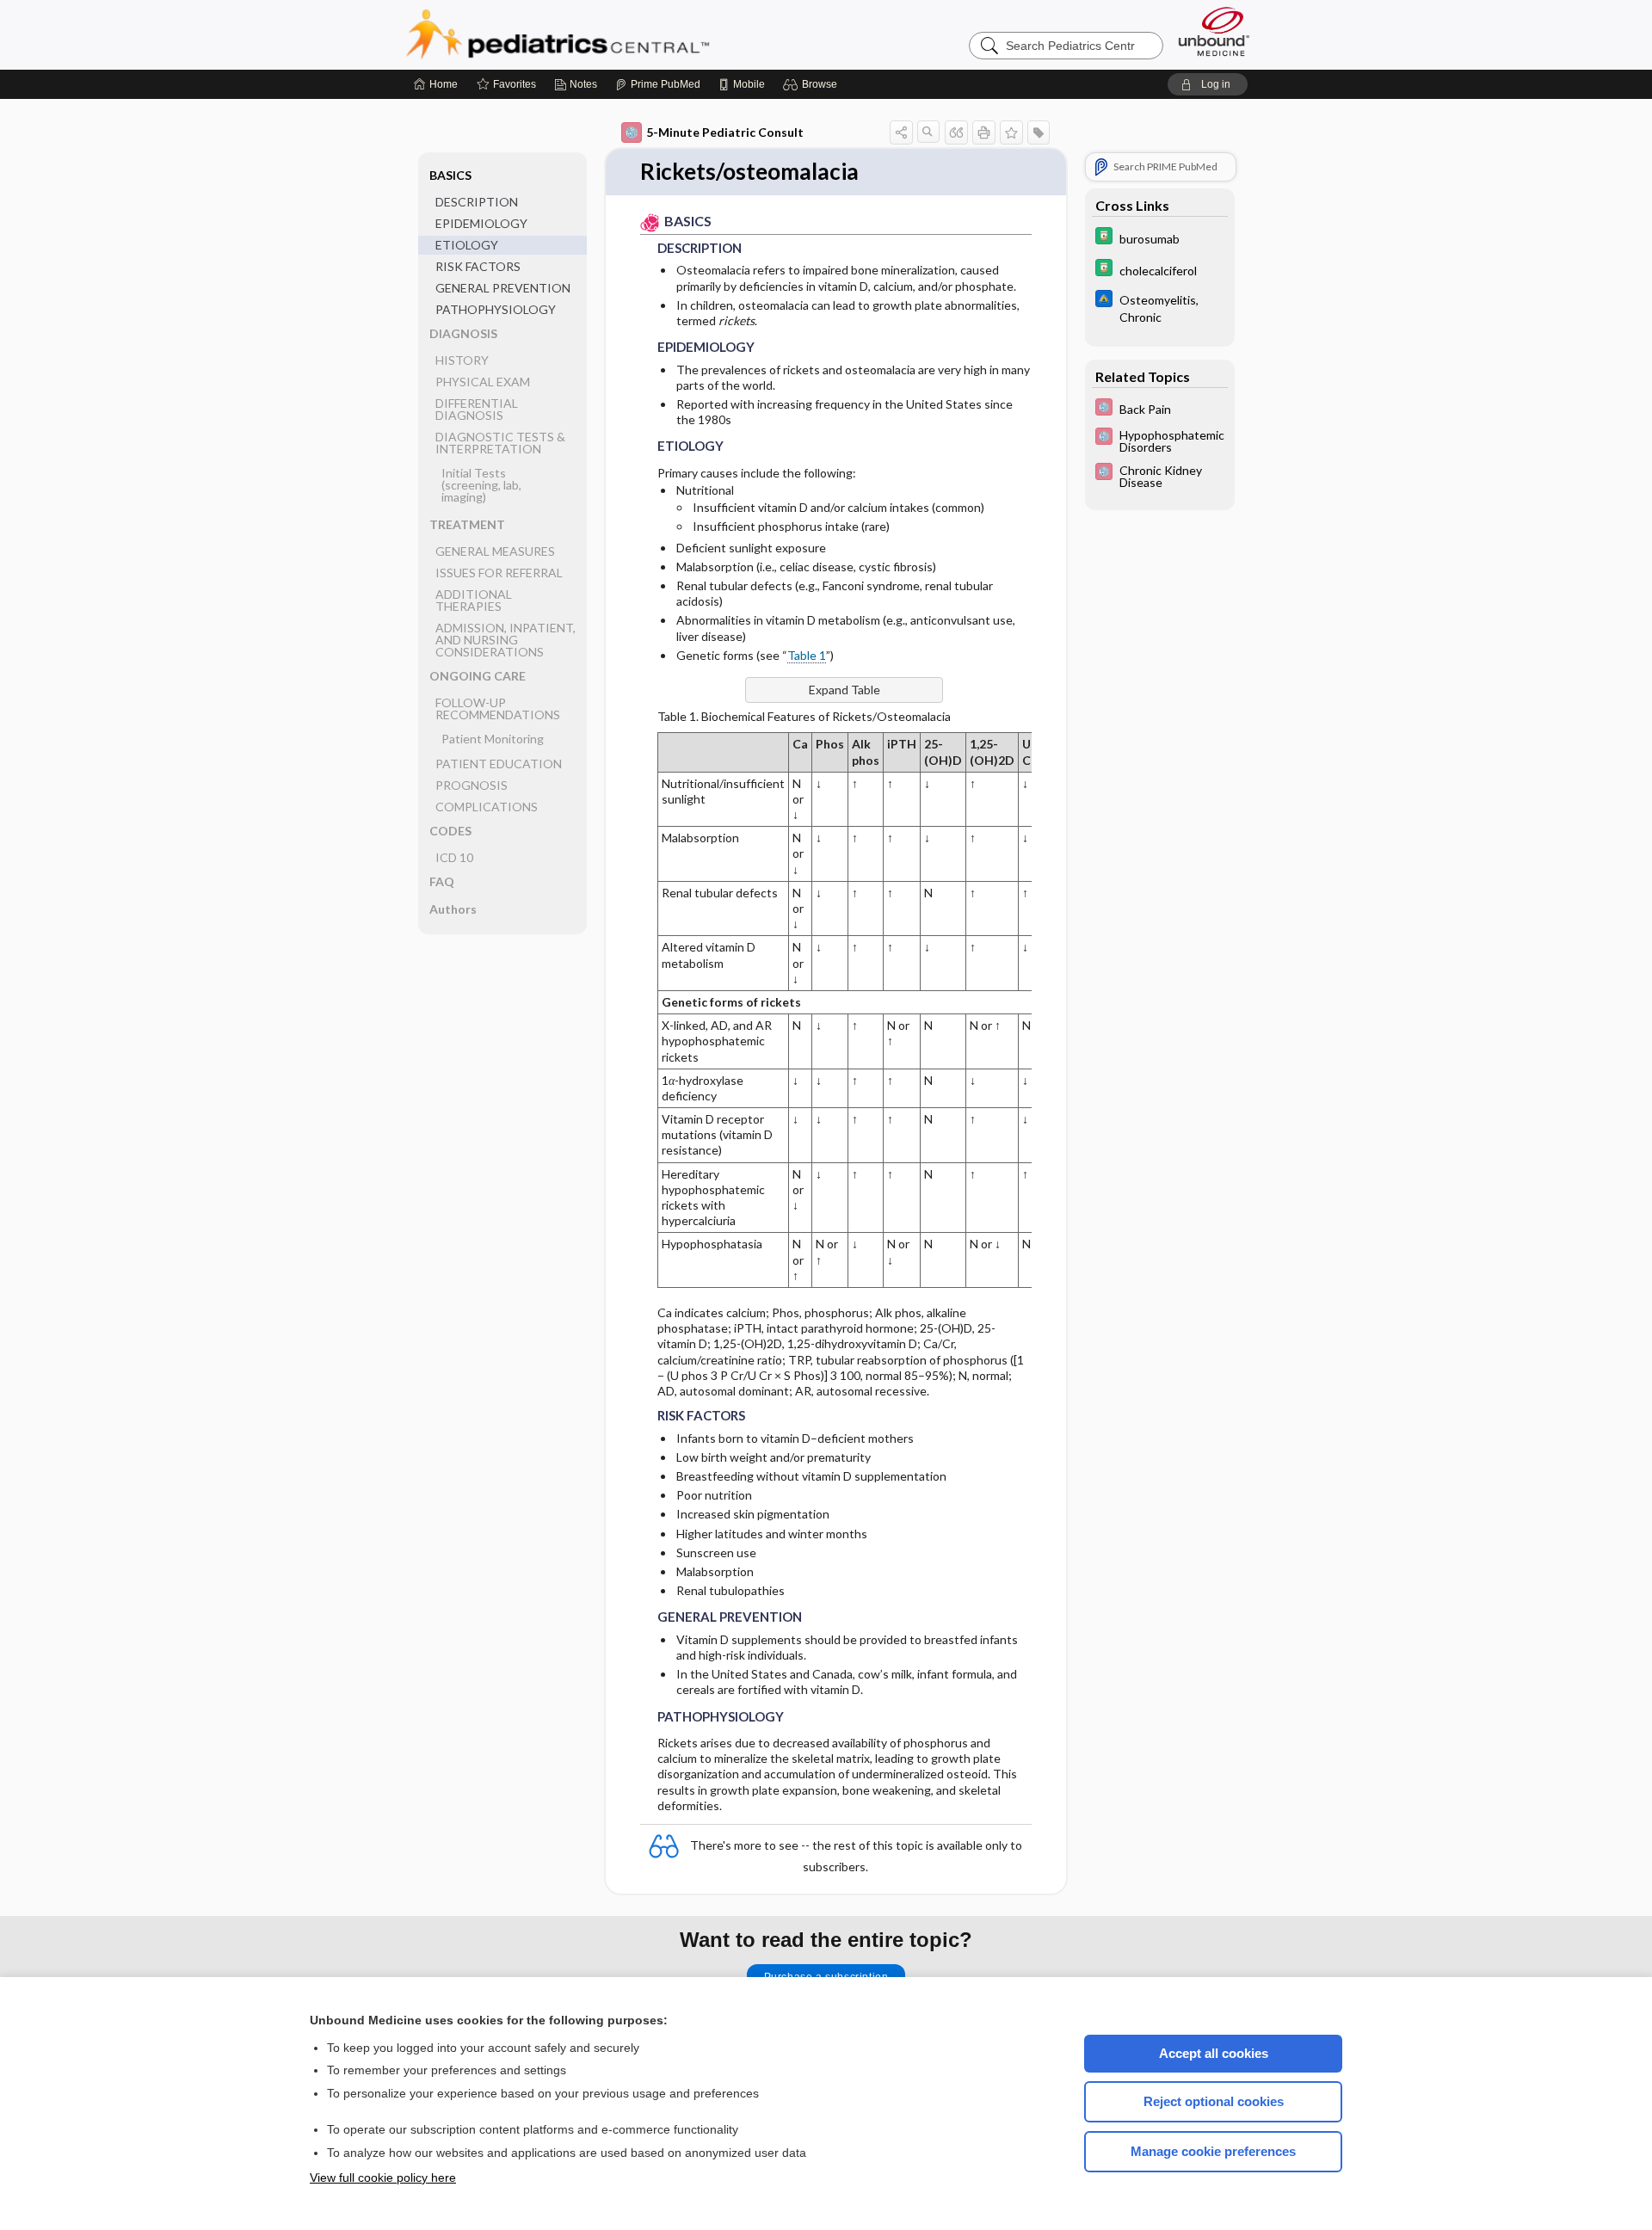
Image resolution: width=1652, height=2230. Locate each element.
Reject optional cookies (1214, 2101)
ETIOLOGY (467, 245)
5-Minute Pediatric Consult (725, 132)
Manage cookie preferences (1213, 2151)
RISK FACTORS (478, 266)
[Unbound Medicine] (1214, 31)
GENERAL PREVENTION (503, 288)
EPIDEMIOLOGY (481, 223)
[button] (813, 84)
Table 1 (807, 655)
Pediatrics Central (619, 34)
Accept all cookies (1214, 2053)
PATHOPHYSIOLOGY (496, 309)
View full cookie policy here (383, 2178)
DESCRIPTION (477, 202)
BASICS (450, 175)
